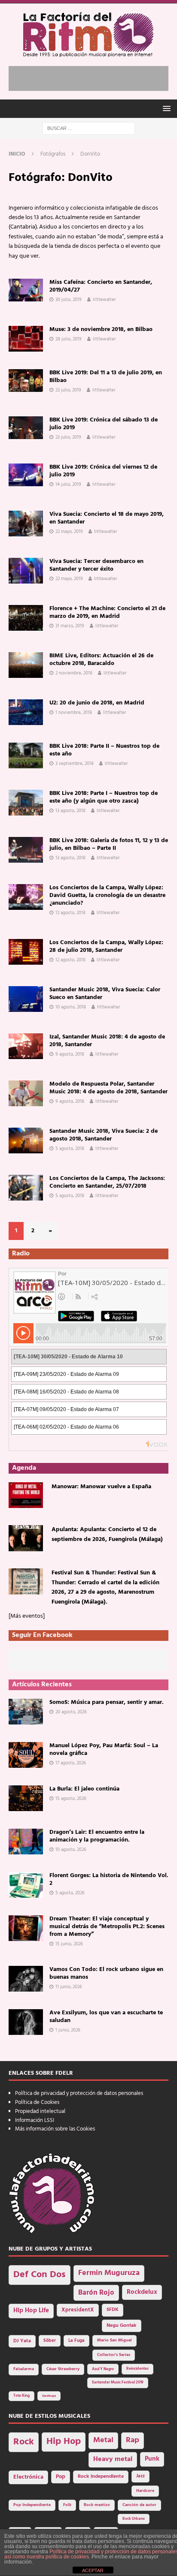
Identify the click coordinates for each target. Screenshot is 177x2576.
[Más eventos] (27, 1616)
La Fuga (76, 2341)
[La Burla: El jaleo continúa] (26, 1798)
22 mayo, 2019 (69, 532)
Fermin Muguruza (109, 2273)
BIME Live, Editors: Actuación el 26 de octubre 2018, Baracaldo (101, 660)
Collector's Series (114, 2355)
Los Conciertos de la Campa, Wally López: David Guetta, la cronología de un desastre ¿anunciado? (107, 895)
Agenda (24, 1468)
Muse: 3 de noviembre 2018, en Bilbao (101, 330)
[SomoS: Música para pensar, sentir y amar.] (26, 1712)
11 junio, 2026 (69, 1987)
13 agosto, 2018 (70, 811)
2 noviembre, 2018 (74, 673)
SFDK (113, 2310)
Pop (61, 2477)
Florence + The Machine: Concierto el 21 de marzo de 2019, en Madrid (107, 612)
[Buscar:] (89, 128)
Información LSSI (35, 2120)
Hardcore (145, 2491)
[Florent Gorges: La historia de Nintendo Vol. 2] (26, 1885)
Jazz (140, 2476)
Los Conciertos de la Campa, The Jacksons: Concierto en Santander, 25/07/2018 (107, 1182)
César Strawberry (63, 2369)
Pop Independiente (32, 2505)
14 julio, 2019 (68, 485)
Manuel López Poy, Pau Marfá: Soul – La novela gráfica (104, 1750)
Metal (103, 2440)
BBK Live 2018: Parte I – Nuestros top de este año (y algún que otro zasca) (104, 797)
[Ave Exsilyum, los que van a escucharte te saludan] (26, 2022)
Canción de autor (139, 2505)
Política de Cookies (37, 2102)
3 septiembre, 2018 (75, 764)
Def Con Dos (40, 2275)
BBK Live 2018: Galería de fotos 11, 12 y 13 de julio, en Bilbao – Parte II (109, 844)
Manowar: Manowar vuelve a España (101, 1487)
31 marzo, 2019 (70, 626)
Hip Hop (64, 2442)
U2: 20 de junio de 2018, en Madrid (97, 703)
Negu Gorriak (122, 2326)
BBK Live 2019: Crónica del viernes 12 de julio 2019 (103, 471)
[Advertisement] (93, 77)
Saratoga (49, 2396)
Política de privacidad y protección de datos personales (79, 2093)
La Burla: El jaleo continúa (84, 1789)
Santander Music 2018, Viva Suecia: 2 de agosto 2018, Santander (104, 1135)
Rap (133, 2440)
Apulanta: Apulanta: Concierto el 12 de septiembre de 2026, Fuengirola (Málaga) (107, 1534)
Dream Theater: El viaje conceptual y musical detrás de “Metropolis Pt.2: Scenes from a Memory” (107, 1927)
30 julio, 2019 (69, 300)
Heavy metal (113, 2459)
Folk (67, 2505)
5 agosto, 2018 (70, 1149)
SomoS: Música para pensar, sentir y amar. (107, 1702)
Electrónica (28, 2477)
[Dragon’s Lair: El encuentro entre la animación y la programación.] (26, 1842)
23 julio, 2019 (68, 390)
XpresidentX (78, 2310)
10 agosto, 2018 (71, 1007)
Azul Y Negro (103, 2369)
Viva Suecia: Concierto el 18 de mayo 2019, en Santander (107, 518)
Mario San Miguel (114, 2340)
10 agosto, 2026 (71, 1850)
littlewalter (104, 300)
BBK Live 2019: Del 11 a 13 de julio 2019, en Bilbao (106, 377)
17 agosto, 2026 (71, 1763)
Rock (24, 2442)
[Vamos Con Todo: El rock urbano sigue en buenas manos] (26, 1979)
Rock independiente (101, 2477)
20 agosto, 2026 (71, 1712)
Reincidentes (137, 2369)
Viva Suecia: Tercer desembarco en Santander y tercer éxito (96, 565)
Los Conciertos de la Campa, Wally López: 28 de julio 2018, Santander (106, 946)
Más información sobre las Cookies (55, 2129)
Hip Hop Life (31, 2311)
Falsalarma (24, 2369)
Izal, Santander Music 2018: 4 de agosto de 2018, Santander (107, 1041)
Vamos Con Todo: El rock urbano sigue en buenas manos (106, 1973)
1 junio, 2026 (68, 2030)
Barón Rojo (96, 2293)
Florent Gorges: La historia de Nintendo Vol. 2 (109, 1879)
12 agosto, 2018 (70, 913)
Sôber (50, 2341)
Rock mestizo (97, 2505)
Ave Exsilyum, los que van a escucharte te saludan (106, 2017)
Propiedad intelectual (40, 2111)
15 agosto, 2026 (71, 1799)
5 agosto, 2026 (70, 1893)
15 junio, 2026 (69, 1944)
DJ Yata (22, 2341)
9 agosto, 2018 (70, 1054)
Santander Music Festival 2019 (118, 2383)
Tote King (21, 2396)
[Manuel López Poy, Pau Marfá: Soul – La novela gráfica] (26, 1755)
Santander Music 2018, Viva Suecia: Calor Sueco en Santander (105, 994)
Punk (152, 2459)
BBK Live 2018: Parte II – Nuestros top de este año (104, 750)
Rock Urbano (134, 2519)
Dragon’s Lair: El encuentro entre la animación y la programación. (97, 1836)
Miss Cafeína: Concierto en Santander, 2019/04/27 (101, 286)
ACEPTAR (93, 2570)
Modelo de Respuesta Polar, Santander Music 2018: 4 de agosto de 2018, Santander (108, 1088)
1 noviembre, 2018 (74, 713)
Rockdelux (142, 2292)
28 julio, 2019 (69, 339)
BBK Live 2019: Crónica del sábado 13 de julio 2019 (104, 424)
